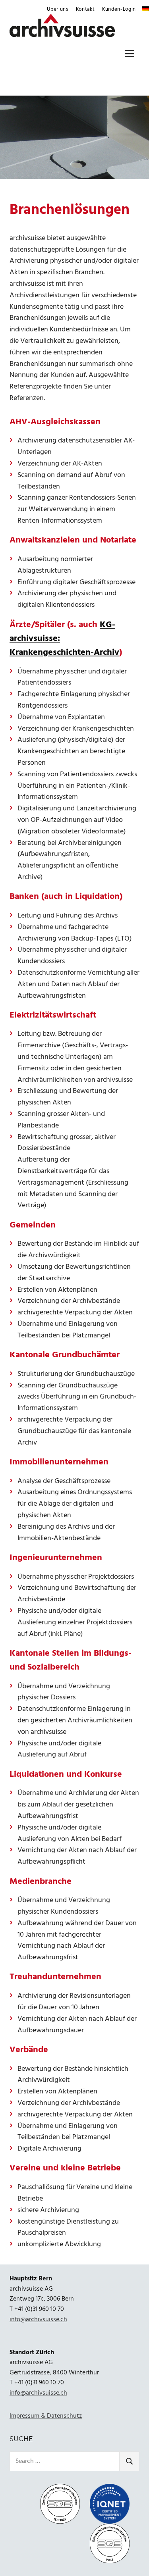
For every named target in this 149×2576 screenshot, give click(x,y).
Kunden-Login (119, 9)
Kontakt (85, 9)
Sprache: (145, 9)
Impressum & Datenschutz (46, 2416)
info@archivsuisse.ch (38, 2320)
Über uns (57, 9)
